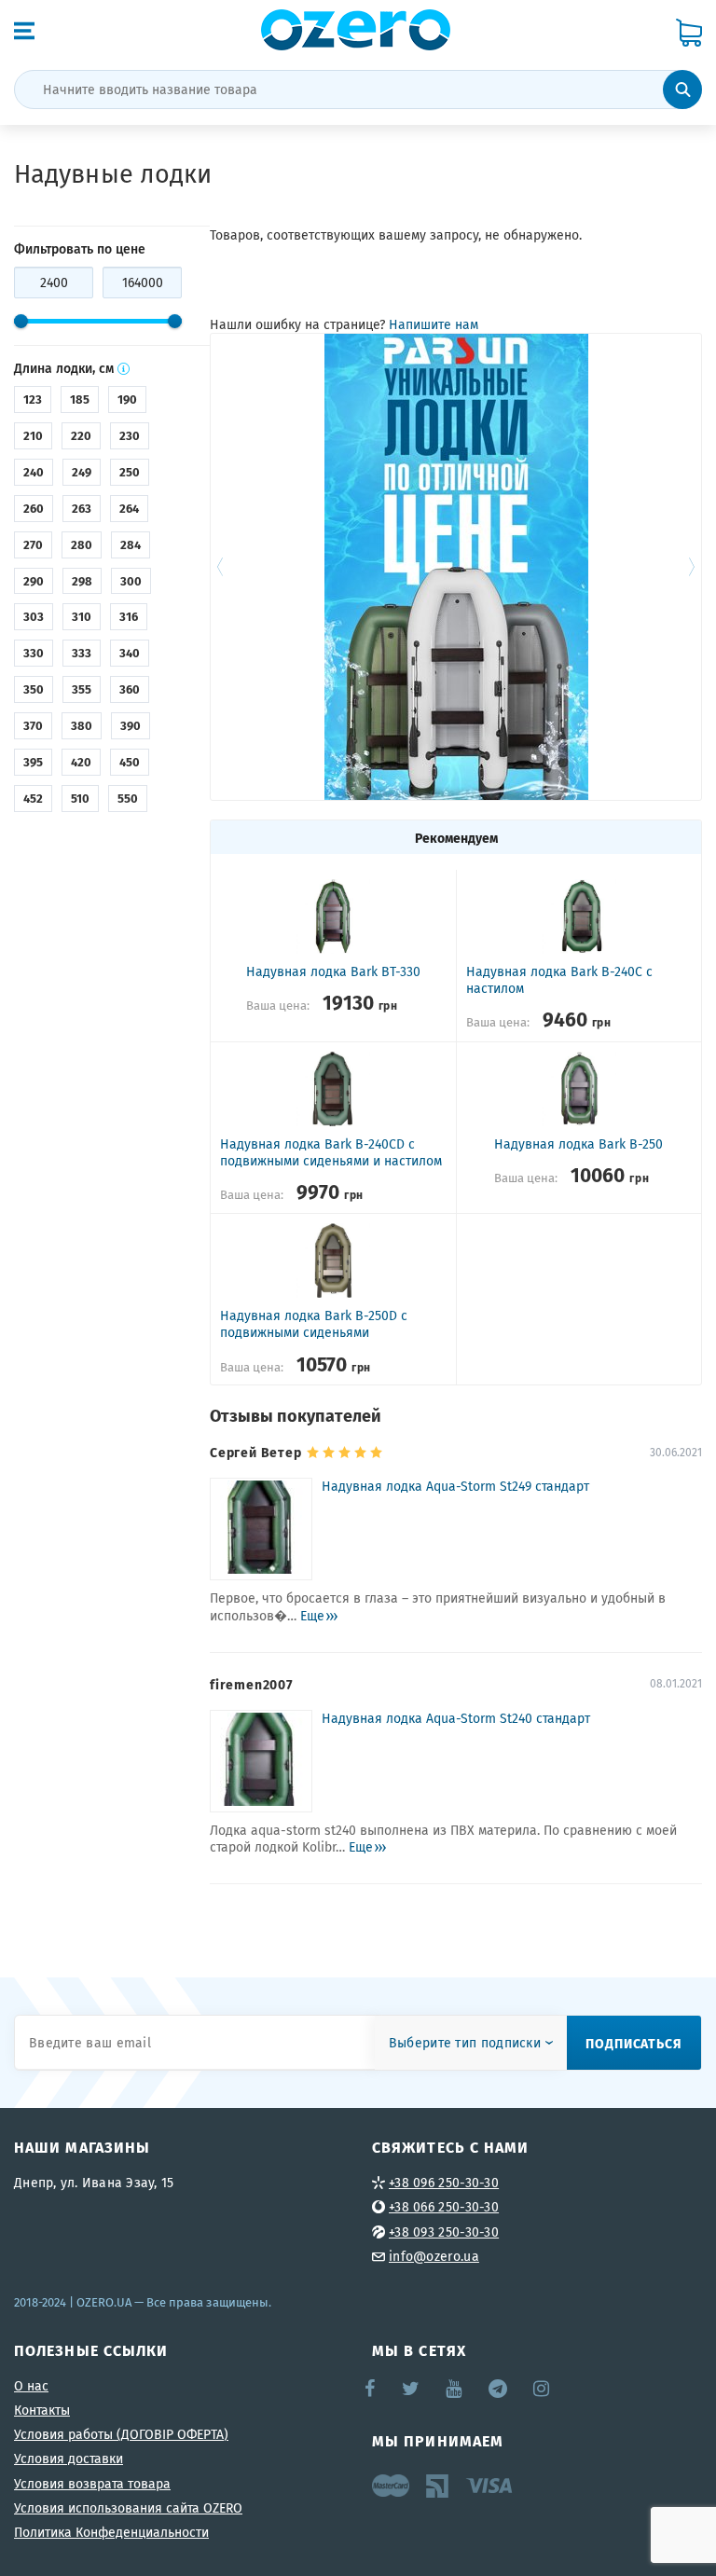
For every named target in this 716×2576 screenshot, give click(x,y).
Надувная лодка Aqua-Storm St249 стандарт (455, 1487)
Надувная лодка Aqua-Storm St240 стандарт (456, 1719)
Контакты (42, 2410)
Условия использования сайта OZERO (128, 2508)
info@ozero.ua (434, 2256)
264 (129, 508)
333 (82, 653)
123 (33, 399)
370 (33, 725)
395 (33, 762)
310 (82, 616)
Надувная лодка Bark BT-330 (333, 971)
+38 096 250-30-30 (444, 2183)
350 (34, 689)
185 (80, 399)
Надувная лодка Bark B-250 (578, 1144)
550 (128, 798)
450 (130, 762)
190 (127, 399)
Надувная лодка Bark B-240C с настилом (559, 980)
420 (81, 762)
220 (81, 435)
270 (33, 544)
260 (34, 508)
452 (33, 798)
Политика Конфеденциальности (111, 2532)
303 (34, 616)
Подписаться (634, 2043)
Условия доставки (69, 2459)
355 (82, 689)
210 (33, 435)
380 (82, 725)
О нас (31, 2386)
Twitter (412, 2389)
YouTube (454, 2389)
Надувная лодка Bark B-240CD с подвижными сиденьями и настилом (331, 1152)
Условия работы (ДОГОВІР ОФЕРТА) (121, 2434)
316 (129, 616)
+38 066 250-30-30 (444, 2207)
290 (34, 581)
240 (34, 472)
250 (130, 472)
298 (82, 581)
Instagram (543, 2389)
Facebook (371, 2389)
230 (130, 435)
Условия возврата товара (92, 2484)
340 (130, 653)
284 (131, 544)
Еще (312, 1616)
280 (82, 544)
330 (34, 653)
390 (131, 725)
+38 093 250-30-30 (444, 2232)
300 (131, 581)
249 (82, 472)
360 (130, 689)
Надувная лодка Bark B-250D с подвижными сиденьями (314, 1324)
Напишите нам (434, 324)
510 (80, 798)
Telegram (499, 2389)
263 (82, 508)
